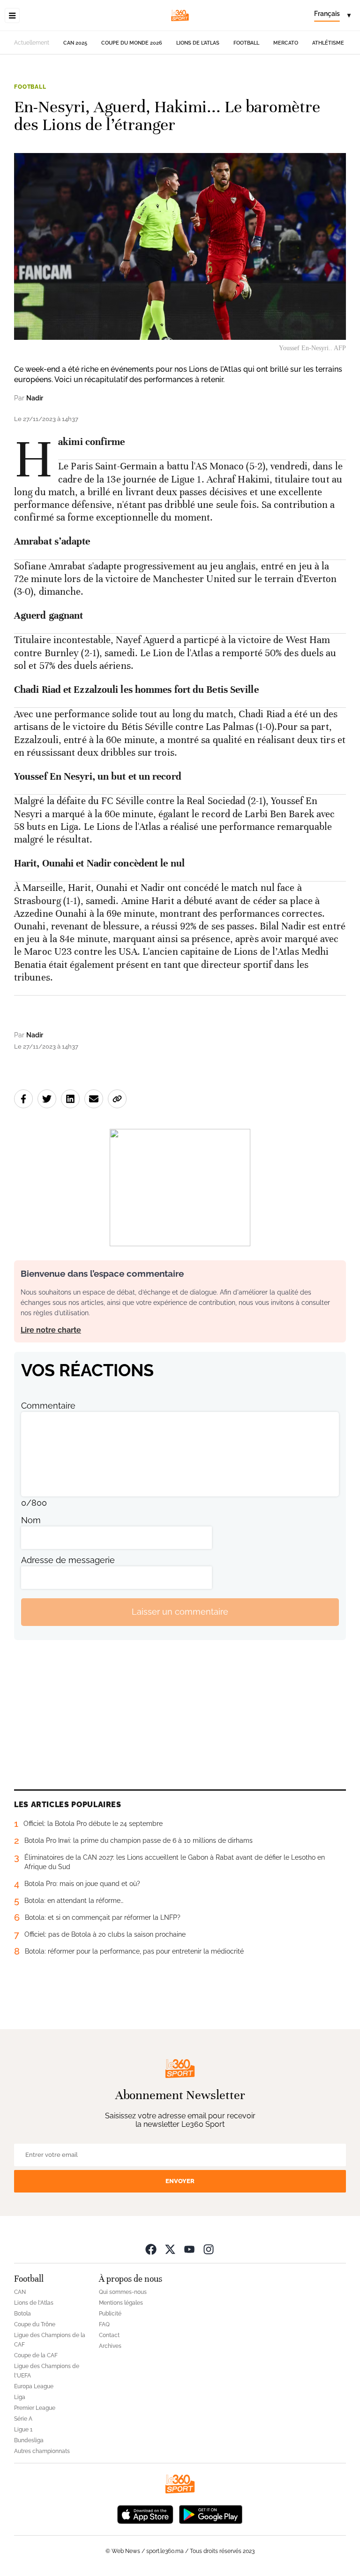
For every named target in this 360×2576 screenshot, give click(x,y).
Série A (23, 2419)
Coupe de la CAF (36, 2355)
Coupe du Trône (35, 2324)
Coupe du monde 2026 (132, 43)
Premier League (35, 2408)
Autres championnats (42, 2451)
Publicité (110, 2314)
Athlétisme (328, 43)
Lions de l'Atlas (198, 43)
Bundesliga (29, 2440)
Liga (20, 2397)
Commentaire (48, 1406)
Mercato (286, 43)
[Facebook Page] (151, 2249)
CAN (20, 2292)
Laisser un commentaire (180, 1612)
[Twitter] (170, 2249)
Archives (110, 2346)
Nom (31, 1520)
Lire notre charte (51, 1330)
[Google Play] (210, 2514)
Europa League (34, 2386)
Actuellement (32, 43)
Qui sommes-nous (123, 2292)
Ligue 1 (23, 2430)
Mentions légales (121, 2303)
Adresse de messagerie (68, 1560)
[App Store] (145, 2514)
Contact (109, 2335)
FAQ (104, 2324)
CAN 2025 (75, 43)
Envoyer (180, 2181)
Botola (22, 2314)
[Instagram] (209, 2249)
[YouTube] (189, 2249)
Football (246, 43)
